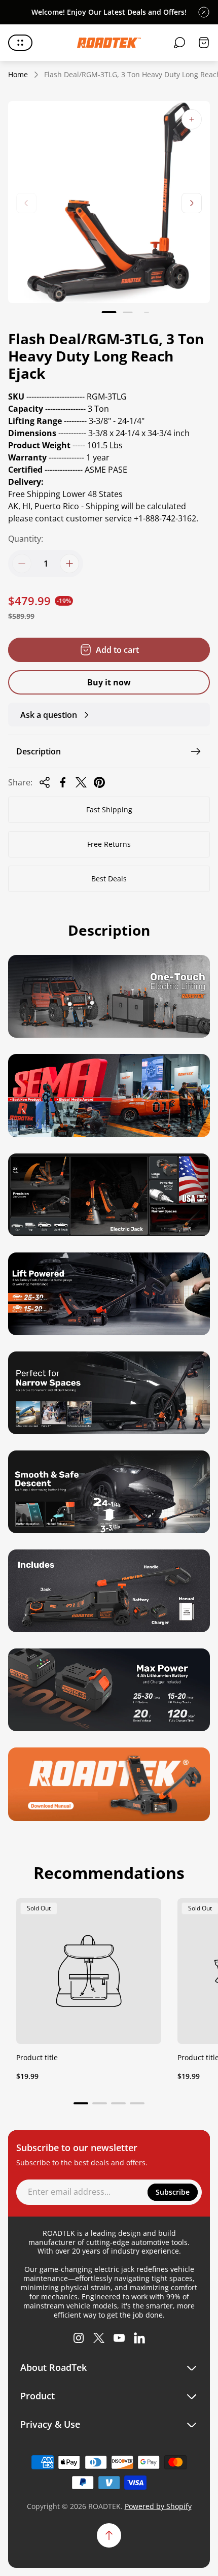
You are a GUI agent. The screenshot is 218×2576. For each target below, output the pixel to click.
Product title (37, 2057)
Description (39, 751)
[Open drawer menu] (20, 43)
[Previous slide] (26, 203)
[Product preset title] (89, 1971)
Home (18, 75)
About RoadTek (53, 2368)
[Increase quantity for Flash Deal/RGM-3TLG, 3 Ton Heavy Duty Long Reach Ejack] (69, 564)
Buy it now (109, 682)
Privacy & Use (50, 2424)
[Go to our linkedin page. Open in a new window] (139, 2338)
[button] (109, 312)
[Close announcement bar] (204, 12)
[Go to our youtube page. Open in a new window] (119, 2338)
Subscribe (173, 2192)
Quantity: (26, 539)
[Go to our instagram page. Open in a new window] (79, 2338)
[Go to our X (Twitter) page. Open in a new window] (99, 2338)
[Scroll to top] (109, 2535)
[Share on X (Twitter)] (81, 782)
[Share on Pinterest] (99, 782)
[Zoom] (192, 119)
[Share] (45, 782)
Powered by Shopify (158, 2506)
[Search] (179, 43)
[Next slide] (192, 203)
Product (38, 2396)
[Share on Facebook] (63, 782)
